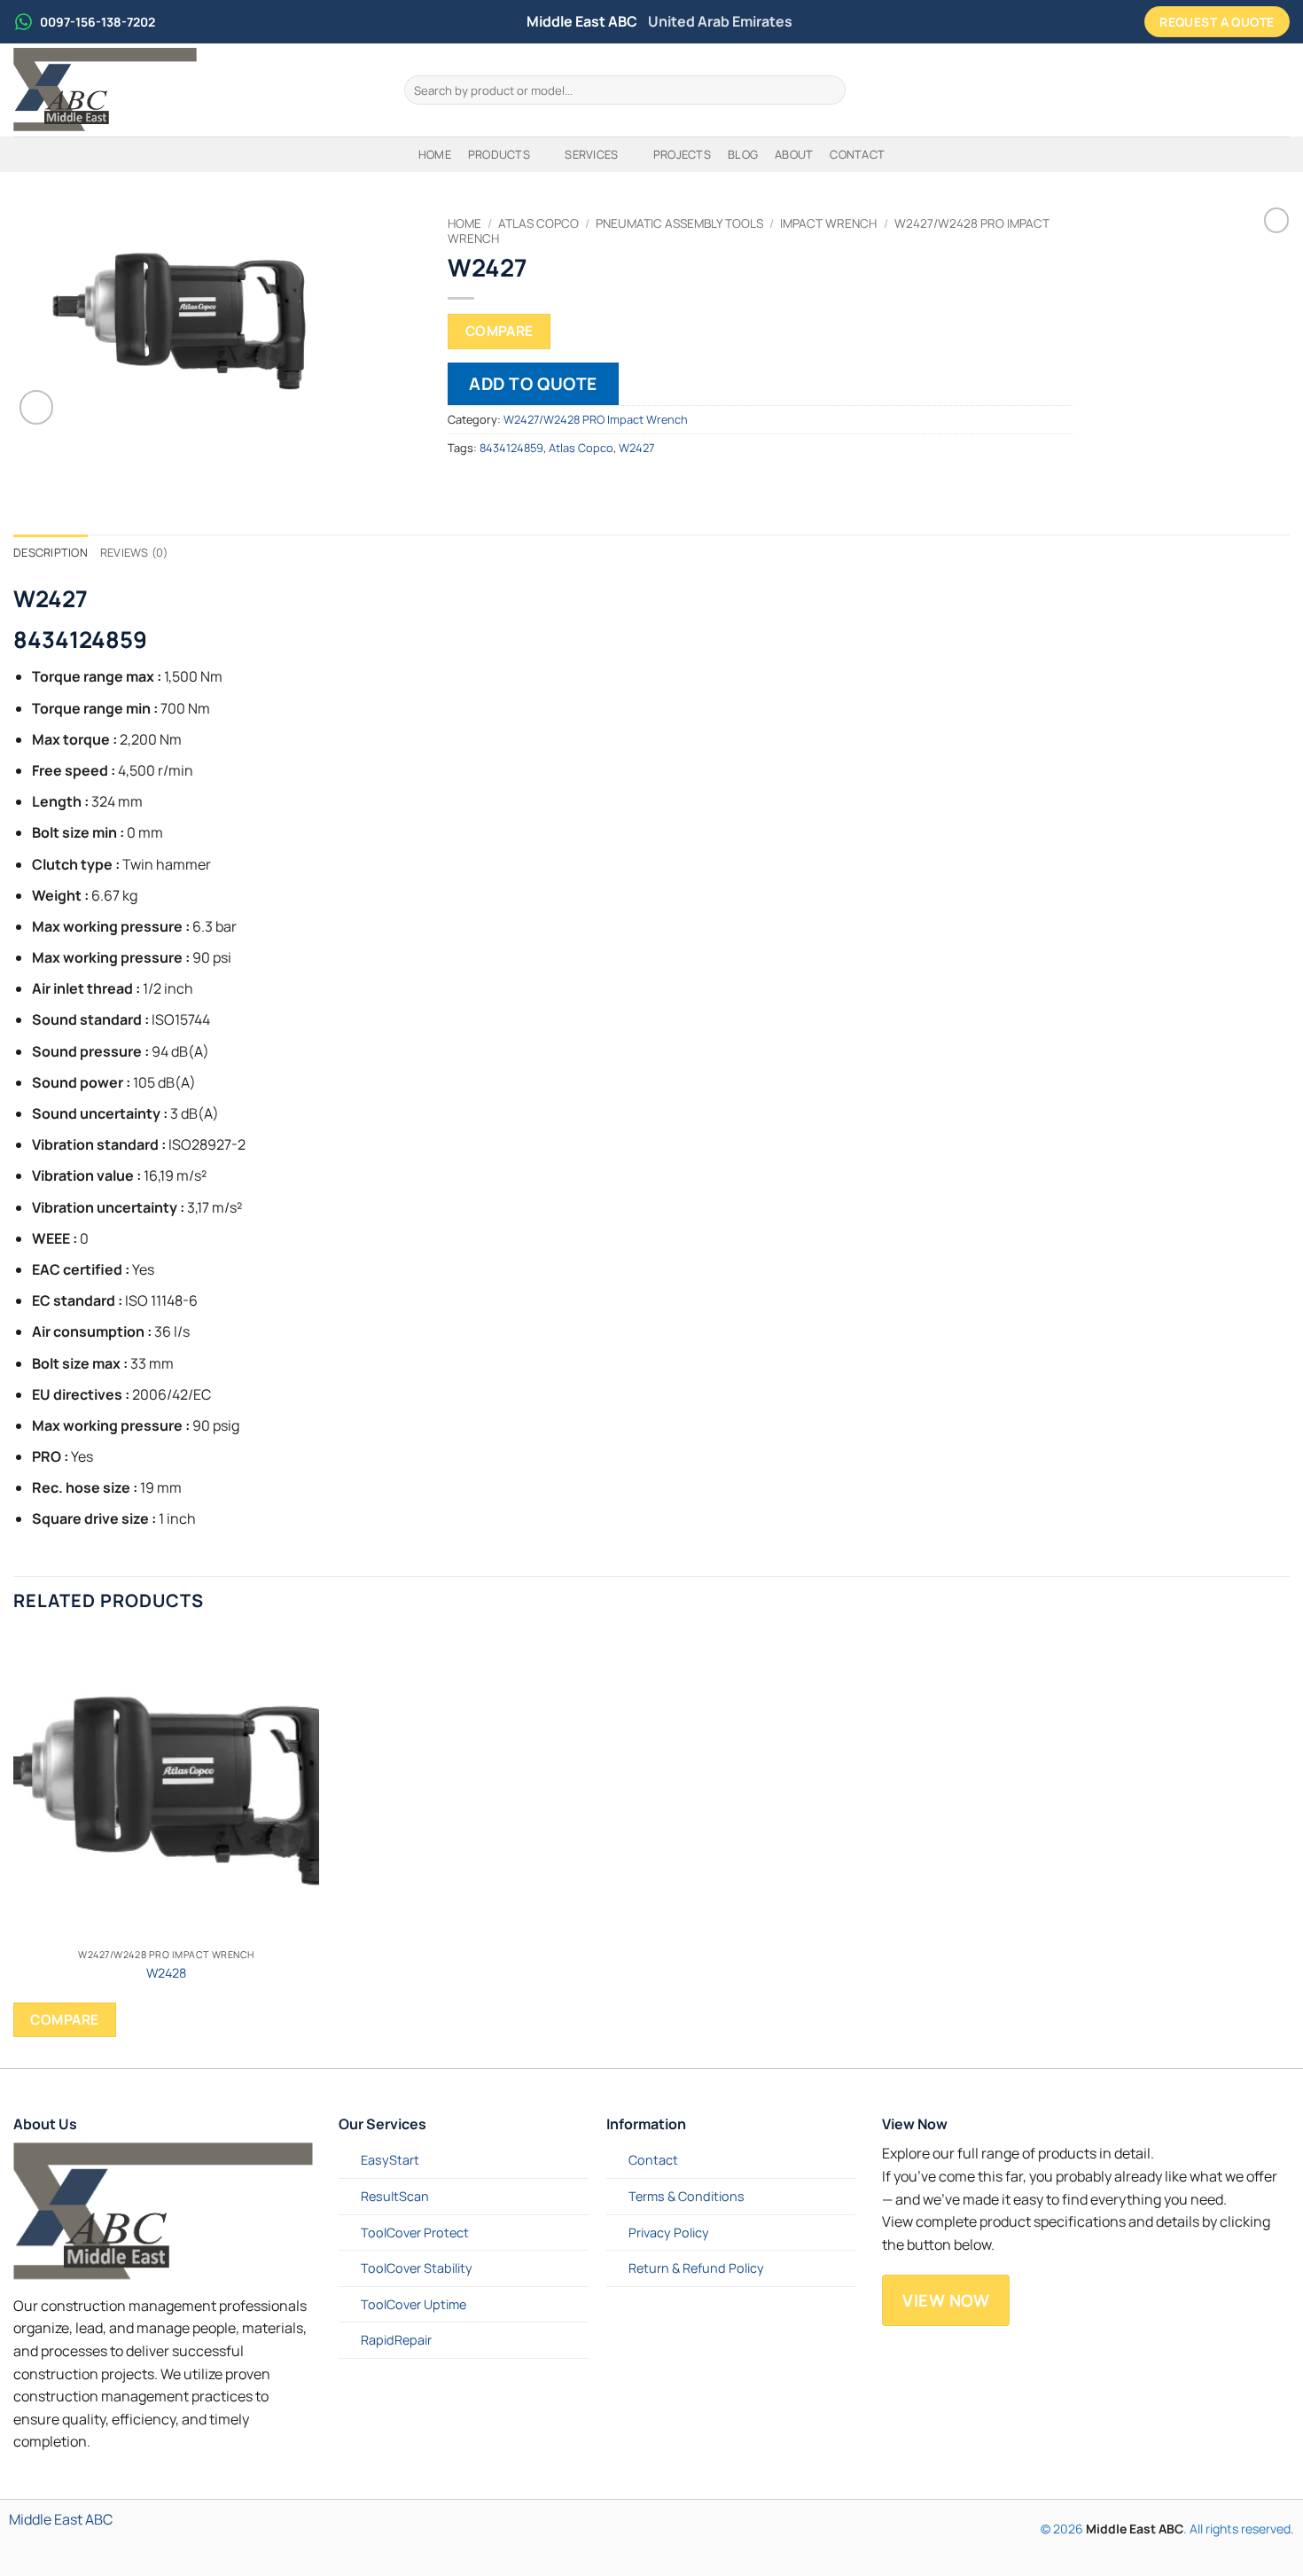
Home (464, 223)
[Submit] (829, 90)
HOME (435, 154)
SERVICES (591, 154)
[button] (37, 407)
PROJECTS (682, 154)
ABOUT (794, 154)
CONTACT (857, 154)
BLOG (743, 154)
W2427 (636, 448)
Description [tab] (51, 552)
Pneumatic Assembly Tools (679, 223)
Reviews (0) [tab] (134, 552)
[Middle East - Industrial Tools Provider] (195, 90)
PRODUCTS (499, 154)
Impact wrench (828, 223)
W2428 (166, 1973)
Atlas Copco (538, 223)
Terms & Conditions (687, 2196)
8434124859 (511, 448)
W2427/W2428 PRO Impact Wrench (596, 419)
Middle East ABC (61, 2519)
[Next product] (1276, 220)
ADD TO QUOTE (533, 384)
